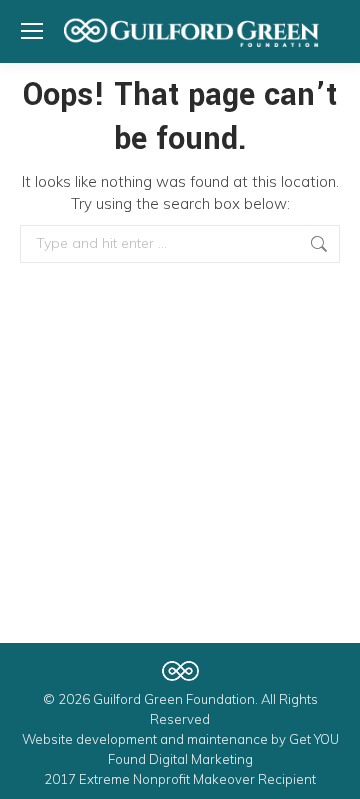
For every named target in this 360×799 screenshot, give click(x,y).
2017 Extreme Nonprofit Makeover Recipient (180, 779)
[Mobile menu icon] (32, 31)
